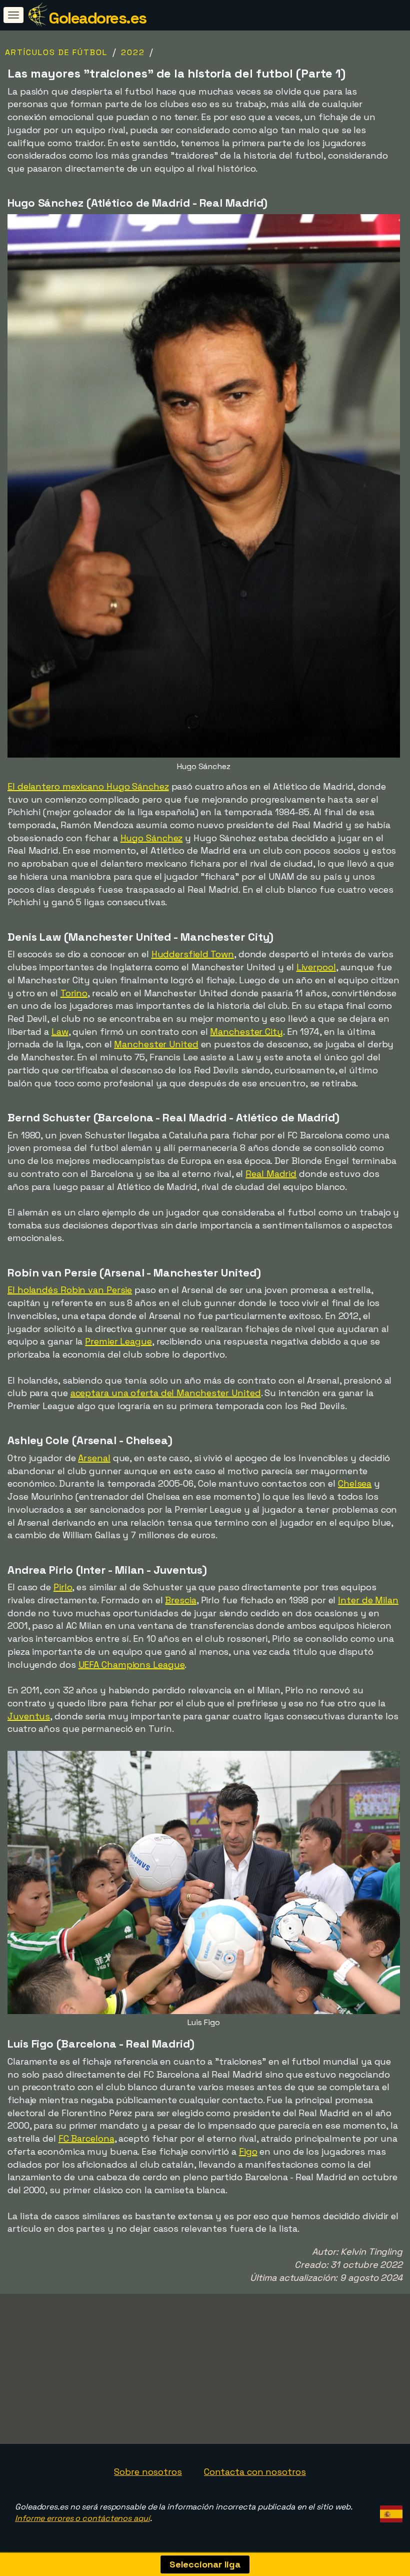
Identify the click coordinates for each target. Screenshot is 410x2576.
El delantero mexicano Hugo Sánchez (88, 786)
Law (60, 1032)
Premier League (118, 1341)
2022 (133, 52)
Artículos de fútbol (56, 52)
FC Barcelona (86, 2138)
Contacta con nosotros (255, 2472)
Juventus (29, 1716)
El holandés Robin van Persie (70, 1290)
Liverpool (316, 967)
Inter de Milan (368, 1600)
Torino (74, 993)
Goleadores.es (97, 18)
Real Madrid (271, 1174)
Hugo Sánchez (152, 838)
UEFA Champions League (132, 1665)
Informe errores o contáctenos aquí (82, 2518)
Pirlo (63, 1587)
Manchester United (156, 1044)
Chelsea (355, 1483)
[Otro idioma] (390, 2511)
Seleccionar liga (205, 2564)
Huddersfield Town (193, 954)
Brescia (180, 1600)
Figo (248, 2151)
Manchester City (246, 1032)
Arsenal (94, 1458)
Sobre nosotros (148, 2472)
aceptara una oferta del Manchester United (166, 1393)
